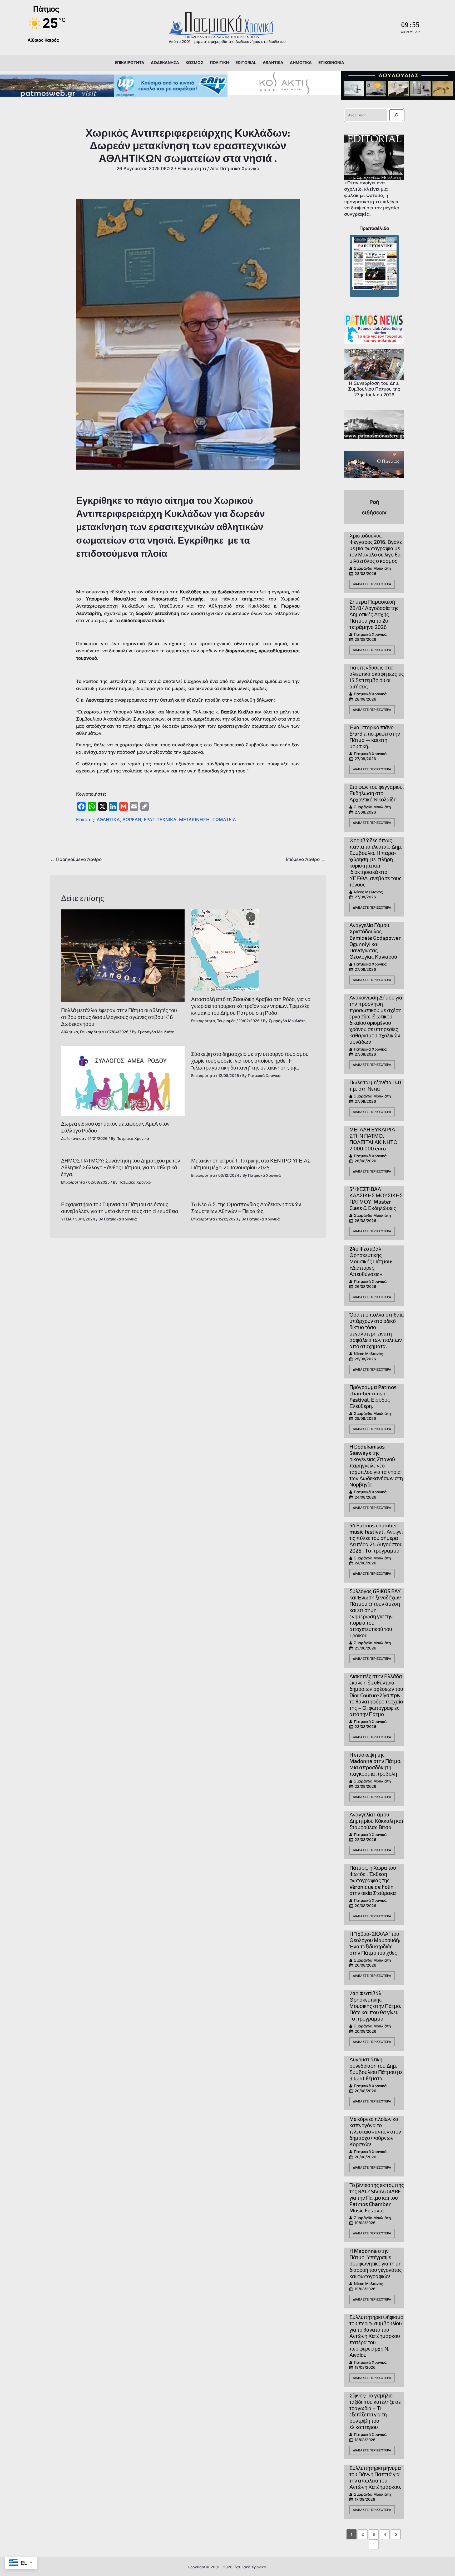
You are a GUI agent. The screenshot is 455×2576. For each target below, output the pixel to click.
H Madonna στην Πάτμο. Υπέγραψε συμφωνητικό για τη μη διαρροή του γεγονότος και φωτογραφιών (376, 2263)
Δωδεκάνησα (73, 1138)
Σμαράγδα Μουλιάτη (372, 568)
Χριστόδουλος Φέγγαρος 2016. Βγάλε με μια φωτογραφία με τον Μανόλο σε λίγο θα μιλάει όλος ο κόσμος (376, 548)
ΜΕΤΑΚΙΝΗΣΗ (194, 820)
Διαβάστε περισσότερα (372, 584)
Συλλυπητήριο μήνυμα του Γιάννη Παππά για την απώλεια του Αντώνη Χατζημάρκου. (375, 2477)
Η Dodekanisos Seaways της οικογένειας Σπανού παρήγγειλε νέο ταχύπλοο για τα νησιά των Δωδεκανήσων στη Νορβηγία (376, 1465)
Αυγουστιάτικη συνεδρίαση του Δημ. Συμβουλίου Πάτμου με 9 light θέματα (376, 2069)
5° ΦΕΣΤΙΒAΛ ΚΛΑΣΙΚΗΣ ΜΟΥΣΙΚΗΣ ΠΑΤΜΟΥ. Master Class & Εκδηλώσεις (376, 1198)
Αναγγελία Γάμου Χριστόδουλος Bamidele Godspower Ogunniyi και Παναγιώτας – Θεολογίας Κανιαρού (375, 941)
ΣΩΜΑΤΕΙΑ (224, 820)
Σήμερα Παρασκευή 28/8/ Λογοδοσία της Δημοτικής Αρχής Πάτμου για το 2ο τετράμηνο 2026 (374, 614)
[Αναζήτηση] (396, 115)
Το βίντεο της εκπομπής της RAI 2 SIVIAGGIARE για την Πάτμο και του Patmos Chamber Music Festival (377, 2198)
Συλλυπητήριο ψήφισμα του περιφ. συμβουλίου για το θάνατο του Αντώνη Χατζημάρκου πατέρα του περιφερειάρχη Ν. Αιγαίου (377, 2336)
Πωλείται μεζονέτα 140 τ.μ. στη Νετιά (375, 1085)
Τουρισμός (226, 1021)
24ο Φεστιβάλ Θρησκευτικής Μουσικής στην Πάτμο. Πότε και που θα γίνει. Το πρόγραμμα (375, 2006)
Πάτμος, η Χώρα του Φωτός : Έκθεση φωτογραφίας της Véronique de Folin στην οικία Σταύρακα (373, 1880)
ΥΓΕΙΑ (66, 1219)
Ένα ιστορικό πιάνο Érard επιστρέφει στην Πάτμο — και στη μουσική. (375, 737)
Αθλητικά (70, 1032)
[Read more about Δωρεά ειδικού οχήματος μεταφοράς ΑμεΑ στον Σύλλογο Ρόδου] (123, 1080)
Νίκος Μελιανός (368, 892)
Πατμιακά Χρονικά (370, 634)
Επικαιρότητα (192, 169)
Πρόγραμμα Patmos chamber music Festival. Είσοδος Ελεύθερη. (373, 1396)
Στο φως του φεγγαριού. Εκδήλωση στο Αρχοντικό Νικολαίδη (377, 793)
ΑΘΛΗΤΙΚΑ (108, 820)
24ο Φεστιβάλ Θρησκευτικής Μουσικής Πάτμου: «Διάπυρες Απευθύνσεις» (371, 1261)
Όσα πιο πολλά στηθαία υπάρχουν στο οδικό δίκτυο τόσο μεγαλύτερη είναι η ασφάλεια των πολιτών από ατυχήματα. (377, 1330)
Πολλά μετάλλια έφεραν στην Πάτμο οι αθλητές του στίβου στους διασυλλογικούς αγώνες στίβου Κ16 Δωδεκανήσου (119, 1017)
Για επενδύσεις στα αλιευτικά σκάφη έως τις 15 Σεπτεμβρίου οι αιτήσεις (377, 677)
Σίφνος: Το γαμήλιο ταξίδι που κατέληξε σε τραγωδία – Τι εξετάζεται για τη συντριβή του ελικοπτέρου (375, 2411)
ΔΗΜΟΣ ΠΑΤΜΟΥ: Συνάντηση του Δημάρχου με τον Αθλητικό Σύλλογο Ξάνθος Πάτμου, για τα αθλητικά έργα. (121, 1167)
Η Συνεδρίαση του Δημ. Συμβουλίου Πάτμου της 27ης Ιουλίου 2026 (374, 389)
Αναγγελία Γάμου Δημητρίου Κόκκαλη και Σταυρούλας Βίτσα (376, 1821)
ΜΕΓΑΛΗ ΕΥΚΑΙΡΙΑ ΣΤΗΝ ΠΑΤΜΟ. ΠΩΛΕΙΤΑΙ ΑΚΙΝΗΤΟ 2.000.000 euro (374, 1139)
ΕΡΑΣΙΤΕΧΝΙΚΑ (160, 820)
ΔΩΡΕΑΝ (132, 820)
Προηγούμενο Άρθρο (76, 859)
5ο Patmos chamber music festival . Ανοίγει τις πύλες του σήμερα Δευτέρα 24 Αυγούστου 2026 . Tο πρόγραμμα (376, 1538)
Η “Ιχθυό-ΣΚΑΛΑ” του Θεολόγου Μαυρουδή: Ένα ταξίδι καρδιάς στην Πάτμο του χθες (375, 1943)
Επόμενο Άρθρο (306, 859)
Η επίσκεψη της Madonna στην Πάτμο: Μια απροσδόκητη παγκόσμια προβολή (375, 1764)
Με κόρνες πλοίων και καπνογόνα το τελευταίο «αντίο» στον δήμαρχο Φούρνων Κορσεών (375, 2131)
